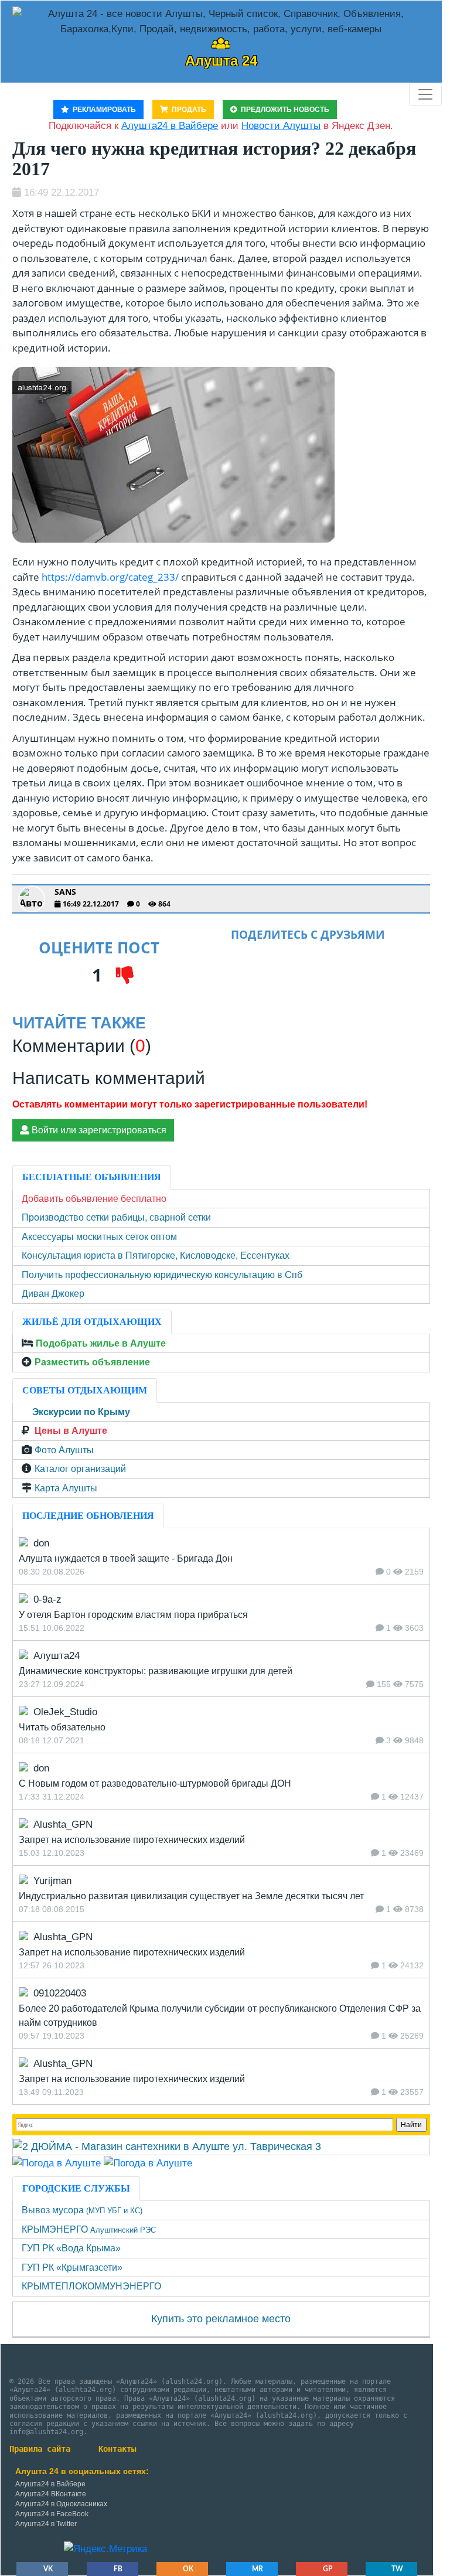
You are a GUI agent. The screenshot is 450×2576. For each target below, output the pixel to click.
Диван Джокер (53, 1294)
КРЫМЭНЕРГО (89, 2229)
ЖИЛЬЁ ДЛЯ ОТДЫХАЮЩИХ (92, 1322)
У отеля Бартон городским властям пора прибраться (133, 1615)
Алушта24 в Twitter (46, 2524)
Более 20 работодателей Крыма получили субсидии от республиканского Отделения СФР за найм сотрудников (220, 2016)
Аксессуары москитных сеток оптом (99, 1237)
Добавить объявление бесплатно (94, 1199)
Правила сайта (40, 2449)
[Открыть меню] (425, 94)
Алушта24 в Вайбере (50, 2484)
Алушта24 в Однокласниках (61, 2504)
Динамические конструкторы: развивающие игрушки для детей (156, 1671)
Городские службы (76, 2188)
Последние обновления (88, 1516)
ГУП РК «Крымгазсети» (72, 2267)
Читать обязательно (62, 1727)
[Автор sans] (32, 899)
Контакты (117, 2449)
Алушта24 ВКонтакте (51, 2494)
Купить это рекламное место (221, 2319)
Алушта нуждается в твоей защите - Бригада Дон (126, 1558)
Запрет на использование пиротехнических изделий (132, 1840)
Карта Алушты (66, 1488)
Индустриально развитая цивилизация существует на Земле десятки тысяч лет (191, 1896)
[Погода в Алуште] (57, 2163)
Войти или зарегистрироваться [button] (98, 1130)
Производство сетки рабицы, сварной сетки (116, 1217)
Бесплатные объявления (92, 1177)
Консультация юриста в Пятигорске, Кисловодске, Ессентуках (156, 1255)
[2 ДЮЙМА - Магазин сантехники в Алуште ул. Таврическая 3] (167, 2146)
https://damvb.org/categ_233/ (110, 577)
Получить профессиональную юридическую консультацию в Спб (162, 1275)
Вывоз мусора (82, 2210)
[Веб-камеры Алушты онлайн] (148, 2163)
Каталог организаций (80, 1469)
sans (65, 892)
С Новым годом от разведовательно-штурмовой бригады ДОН (155, 1783)
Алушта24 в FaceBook (52, 2514)
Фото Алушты (64, 1450)
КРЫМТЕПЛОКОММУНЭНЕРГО (91, 2286)
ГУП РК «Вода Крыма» (71, 2248)
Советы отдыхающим (85, 1390)
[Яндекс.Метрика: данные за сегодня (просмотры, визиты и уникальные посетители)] (105, 2549)
